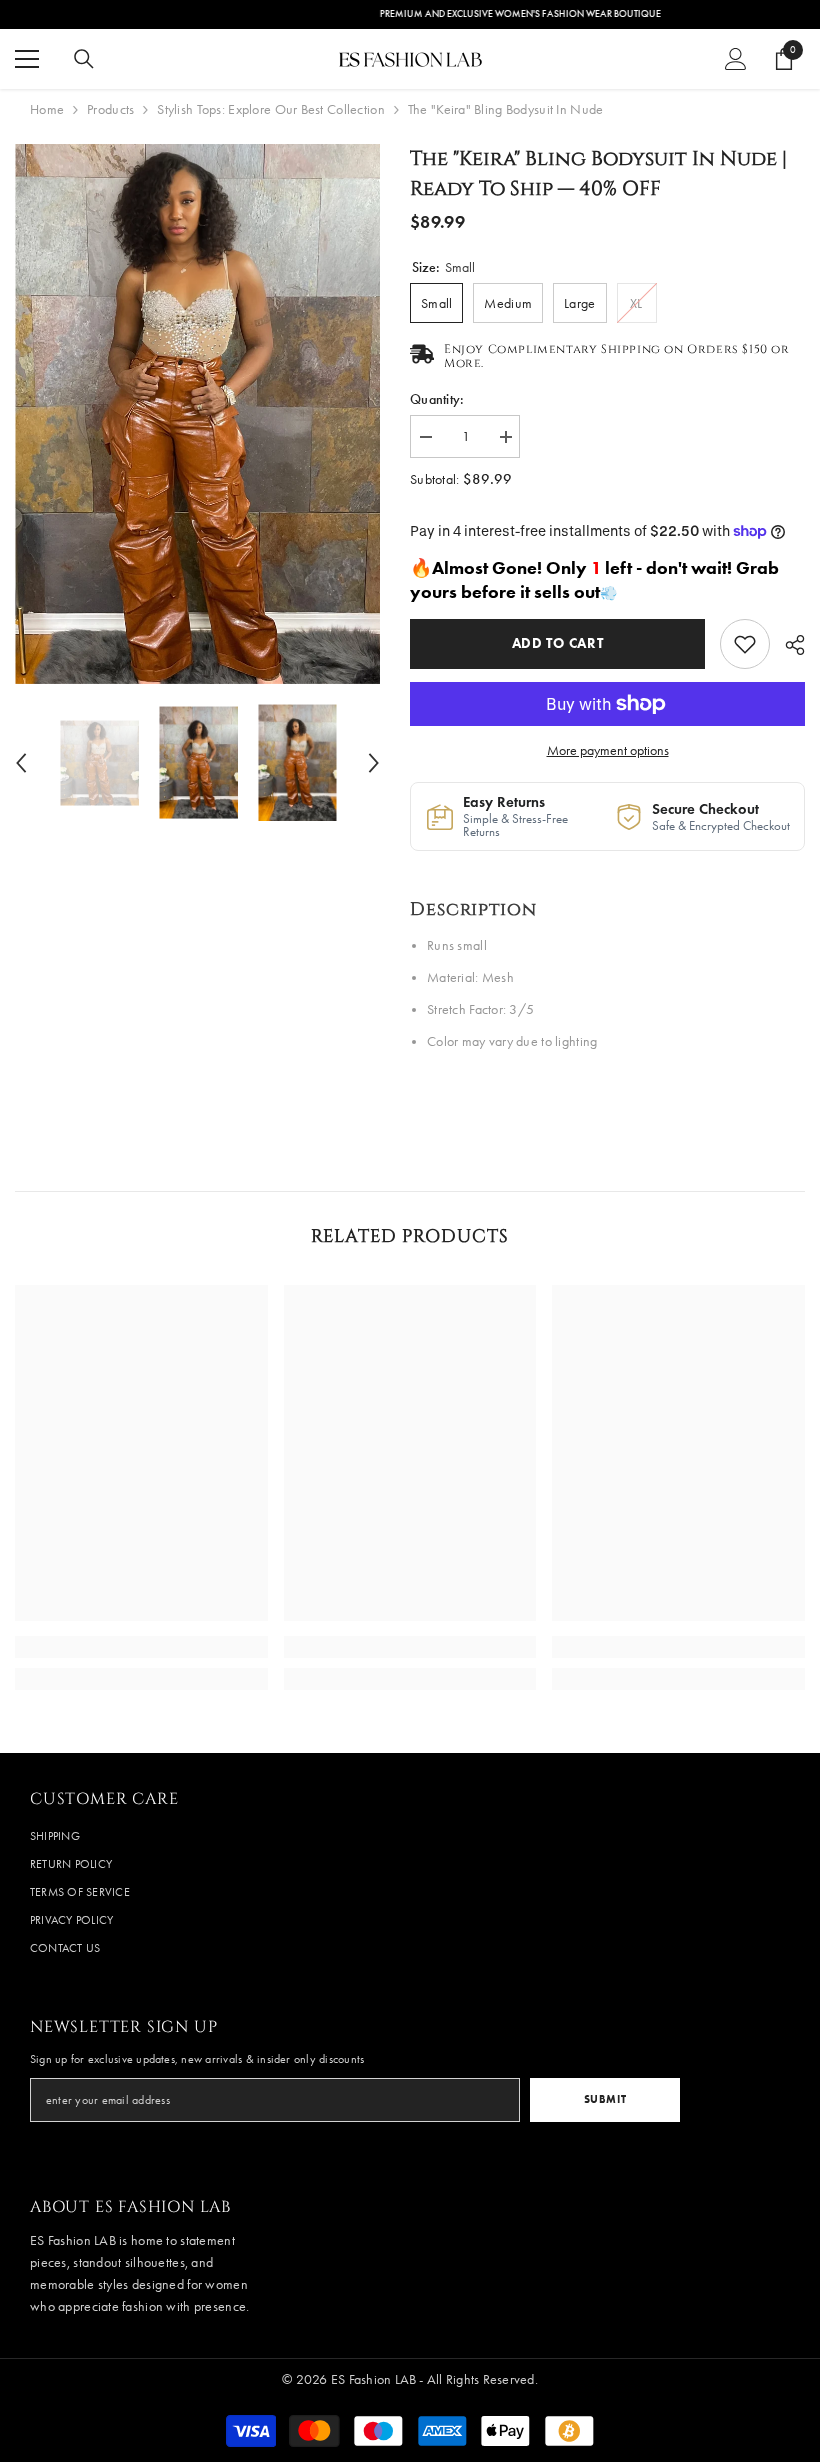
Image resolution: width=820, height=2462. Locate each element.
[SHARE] (787, 645)
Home (47, 109)
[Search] (84, 59)
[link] (745, 644)
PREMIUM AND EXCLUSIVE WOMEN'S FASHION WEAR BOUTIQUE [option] (410, 14)
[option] (197, 414)
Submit (605, 2099)
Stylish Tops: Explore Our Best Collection (270, 109)
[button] (21, 763)
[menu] (27, 59)
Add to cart (558, 643)
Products (110, 109)
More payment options (608, 750)
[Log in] (736, 59)
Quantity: (437, 399)
